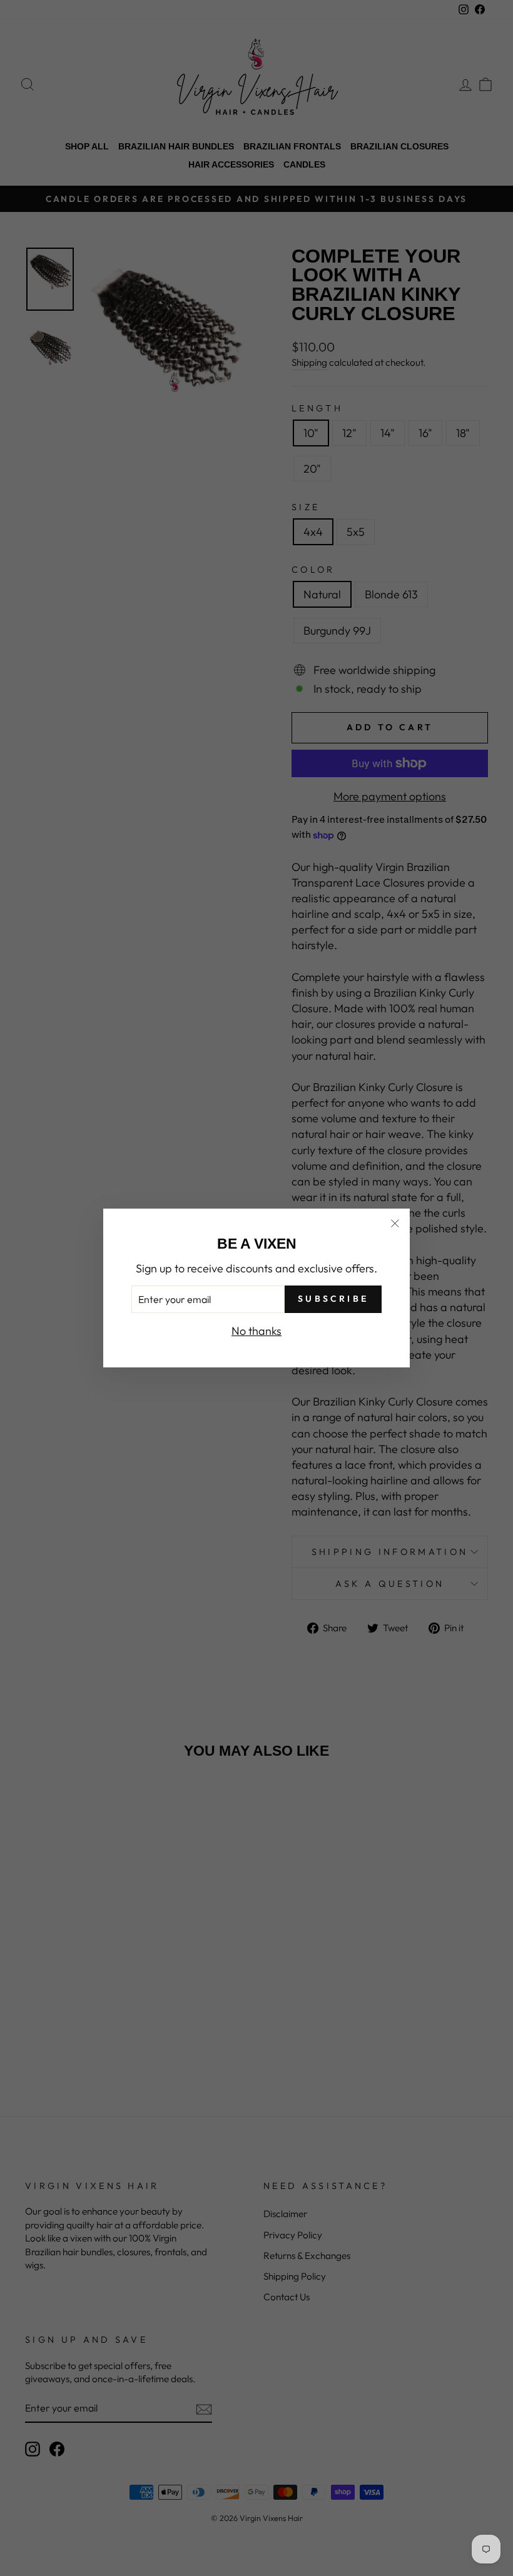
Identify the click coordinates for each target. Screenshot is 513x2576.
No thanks (256, 1331)
